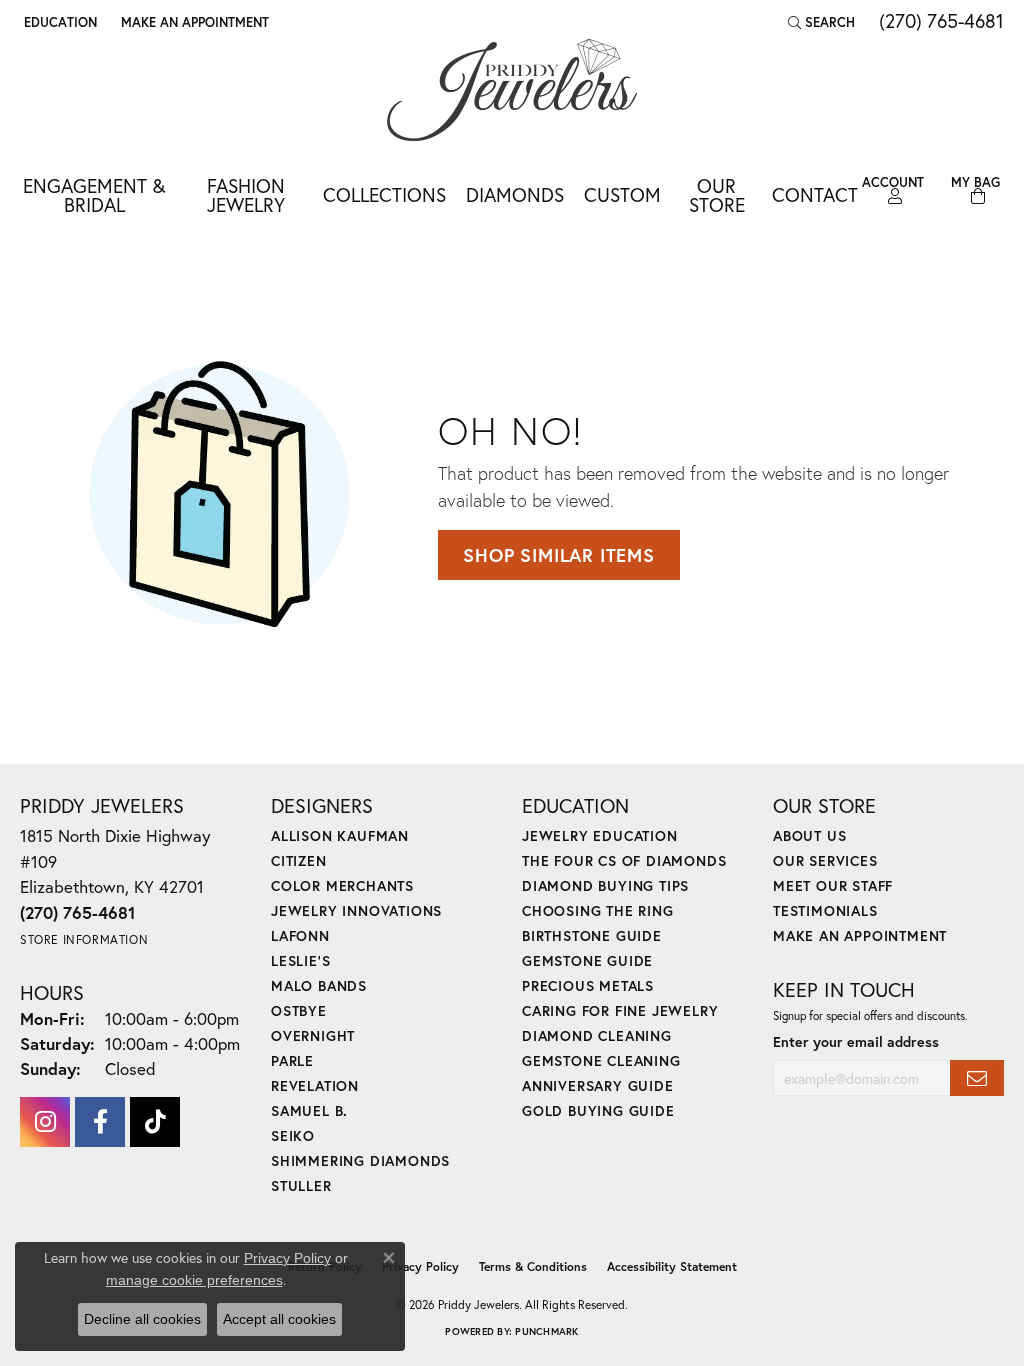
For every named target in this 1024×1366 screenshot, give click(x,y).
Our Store (717, 195)
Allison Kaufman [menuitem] (340, 835)
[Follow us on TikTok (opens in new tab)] (155, 1122)
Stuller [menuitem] (301, 1185)
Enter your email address (856, 1041)
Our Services (825, 860)
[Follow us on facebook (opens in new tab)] (100, 1122)
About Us (809, 835)
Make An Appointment (860, 935)
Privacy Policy (420, 1266)
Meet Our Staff (833, 885)
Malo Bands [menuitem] (319, 985)
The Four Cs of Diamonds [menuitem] (624, 860)
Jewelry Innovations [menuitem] (356, 910)
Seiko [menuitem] (293, 1135)
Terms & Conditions (533, 1266)
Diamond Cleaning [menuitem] (597, 1035)
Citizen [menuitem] (299, 860)
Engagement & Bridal (94, 195)
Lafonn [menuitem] (300, 935)
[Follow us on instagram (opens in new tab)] (45, 1122)
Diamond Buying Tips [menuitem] (605, 885)
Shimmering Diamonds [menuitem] (360, 1160)
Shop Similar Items (558, 555)
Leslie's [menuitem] (300, 960)
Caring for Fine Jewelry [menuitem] (620, 1010)
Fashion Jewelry (246, 195)
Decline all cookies (142, 1319)
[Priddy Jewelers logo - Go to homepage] (512, 90)
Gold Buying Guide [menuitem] (598, 1110)
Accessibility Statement (672, 1266)
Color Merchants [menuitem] (342, 885)
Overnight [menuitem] (313, 1035)
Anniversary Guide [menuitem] (598, 1085)
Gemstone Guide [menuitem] (587, 960)
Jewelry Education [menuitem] (600, 835)
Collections (384, 194)
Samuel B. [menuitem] (309, 1110)
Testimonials (825, 910)
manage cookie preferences (194, 1280)
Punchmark (546, 1331)
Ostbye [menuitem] (299, 1010)
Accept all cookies (279, 1319)
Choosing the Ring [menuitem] (598, 910)
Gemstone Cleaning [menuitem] (601, 1060)
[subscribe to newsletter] (977, 1078)
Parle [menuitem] (292, 1060)
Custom (622, 194)
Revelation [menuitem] (315, 1085)
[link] (193, 22)
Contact (815, 194)
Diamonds (515, 194)
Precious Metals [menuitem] (588, 985)
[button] (58, 22)
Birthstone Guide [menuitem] (592, 935)
